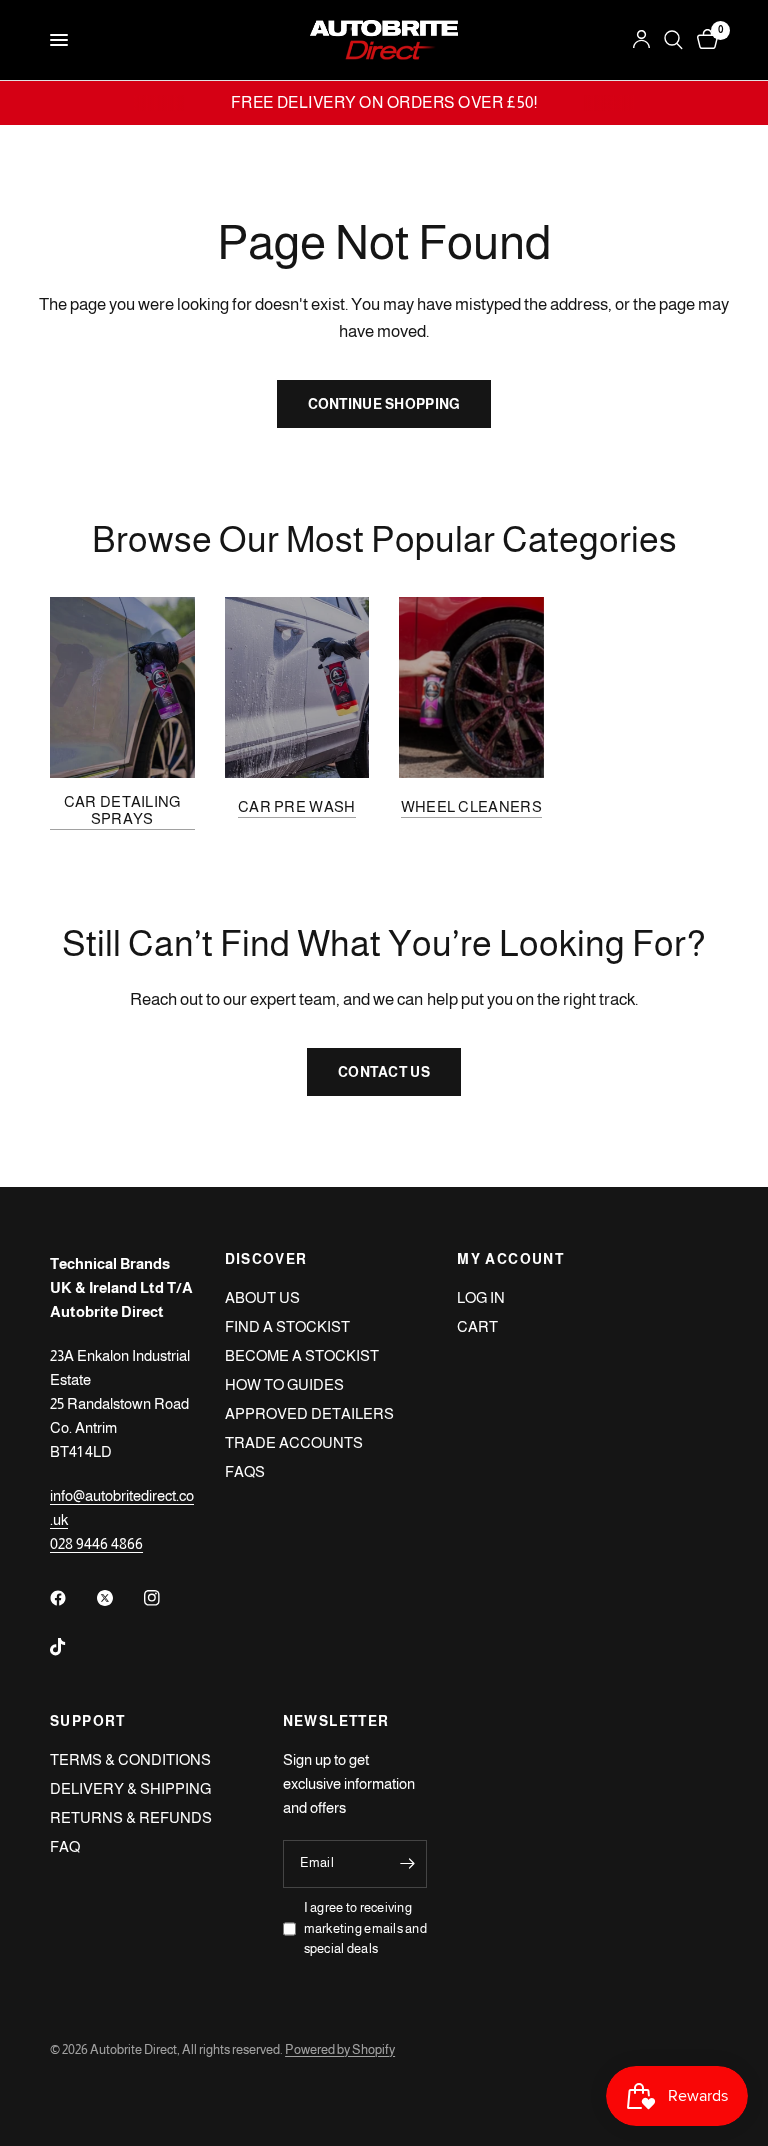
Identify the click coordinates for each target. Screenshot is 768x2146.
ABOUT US (262, 1297)
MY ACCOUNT (510, 1259)
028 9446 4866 (96, 1543)
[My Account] (641, 40)
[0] (704, 40)
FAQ (65, 1846)
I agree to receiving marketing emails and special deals (365, 1928)
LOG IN (481, 1297)
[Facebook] (72, 1598)
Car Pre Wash (297, 806)
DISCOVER (266, 1259)
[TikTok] (72, 1647)
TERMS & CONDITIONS (130, 1759)
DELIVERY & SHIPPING (130, 1788)
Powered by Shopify (340, 2049)
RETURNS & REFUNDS (131, 1817)
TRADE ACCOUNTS (294, 1442)
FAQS (245, 1471)
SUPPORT (88, 1721)
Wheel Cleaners (471, 806)
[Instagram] (166, 1598)
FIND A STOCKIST (287, 1326)
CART (477, 1326)
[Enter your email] (407, 1864)
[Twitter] (119, 1598)
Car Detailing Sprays (122, 810)
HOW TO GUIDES (284, 1384)
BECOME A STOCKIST (302, 1355)
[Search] (673, 40)
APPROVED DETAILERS (309, 1413)
